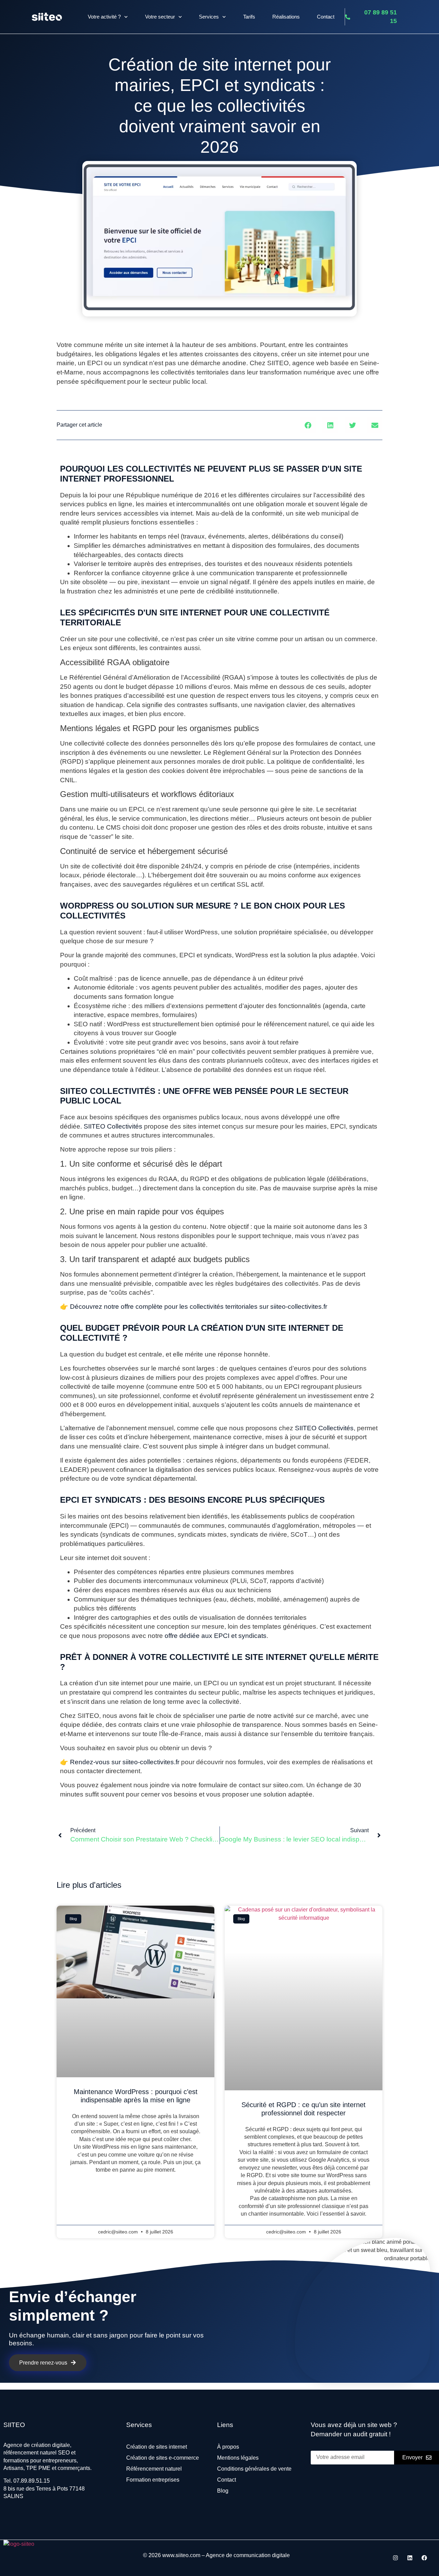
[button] (308, 425)
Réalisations (286, 17)
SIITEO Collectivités (324, 1428)
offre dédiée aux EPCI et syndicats (216, 1636)
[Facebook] (424, 2558)
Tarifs (249, 17)
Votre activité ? (104, 17)
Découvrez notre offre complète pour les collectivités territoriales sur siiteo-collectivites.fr (199, 1307)
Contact (326, 17)
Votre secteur (160, 17)
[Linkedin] (410, 2558)
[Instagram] (395, 2558)
